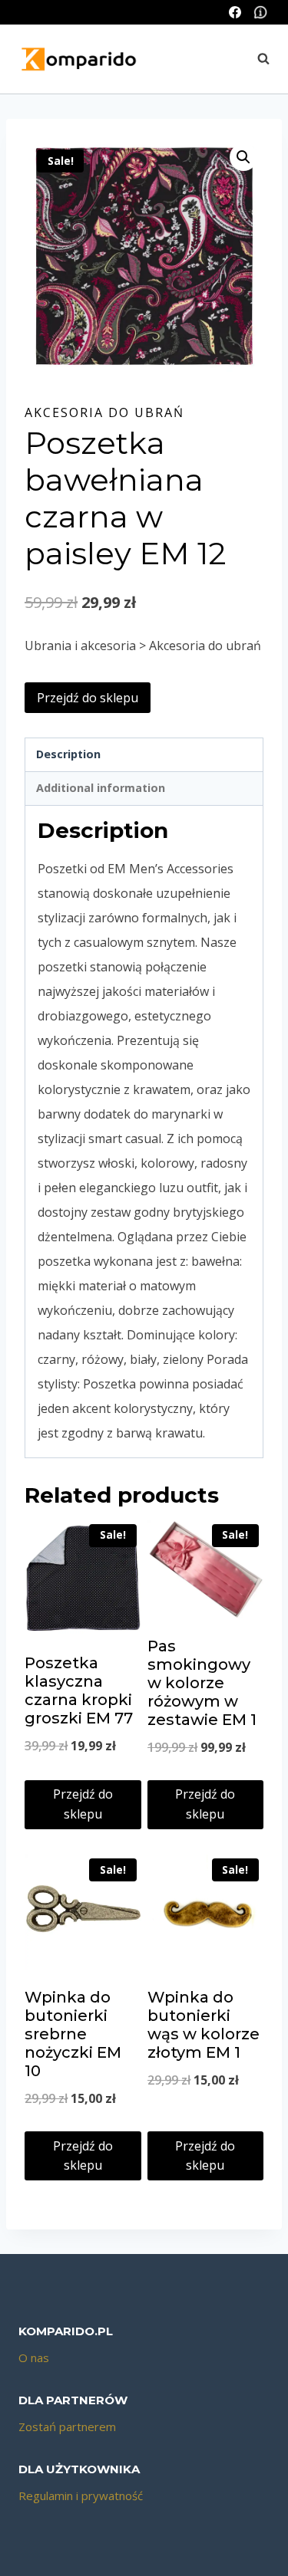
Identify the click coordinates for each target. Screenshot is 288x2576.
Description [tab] (68, 754)
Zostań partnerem (67, 2426)
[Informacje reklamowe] (260, 12)
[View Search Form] (256, 59)
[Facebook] (235, 12)
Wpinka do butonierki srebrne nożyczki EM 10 (73, 2034)
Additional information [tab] (101, 788)
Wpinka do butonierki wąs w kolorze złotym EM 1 (204, 2025)
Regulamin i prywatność (81, 2495)
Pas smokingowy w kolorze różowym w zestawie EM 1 (202, 1683)
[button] (243, 157)
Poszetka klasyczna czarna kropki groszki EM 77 (79, 1691)
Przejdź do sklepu (88, 698)
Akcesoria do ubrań (104, 412)
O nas (34, 2357)
